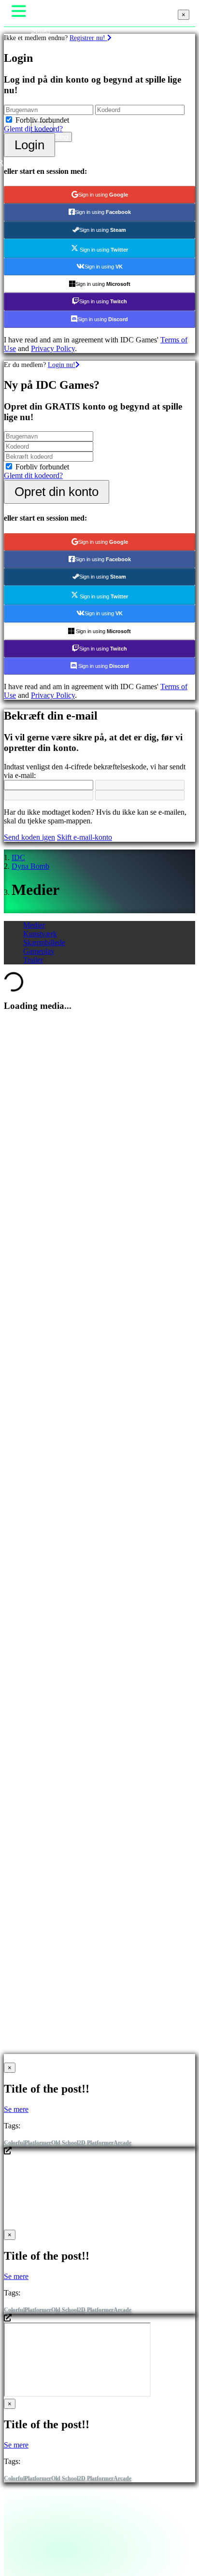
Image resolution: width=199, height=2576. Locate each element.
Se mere (16, 2109)
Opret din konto (57, 492)
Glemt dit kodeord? (33, 129)
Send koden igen (29, 837)
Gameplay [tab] (39, 951)
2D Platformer (96, 2143)
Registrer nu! (88, 38)
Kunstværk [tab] (40, 934)
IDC (18, 857)
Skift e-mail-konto (85, 837)
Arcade (122, 2143)
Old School (65, 2143)
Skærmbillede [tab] (44, 942)
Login (29, 145)
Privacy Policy (53, 348)
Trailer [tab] (33, 960)
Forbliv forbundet (42, 120)
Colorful (14, 2143)
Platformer (38, 2143)
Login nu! (62, 365)
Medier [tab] (34, 925)
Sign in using (103, 195)
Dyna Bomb (30, 866)
